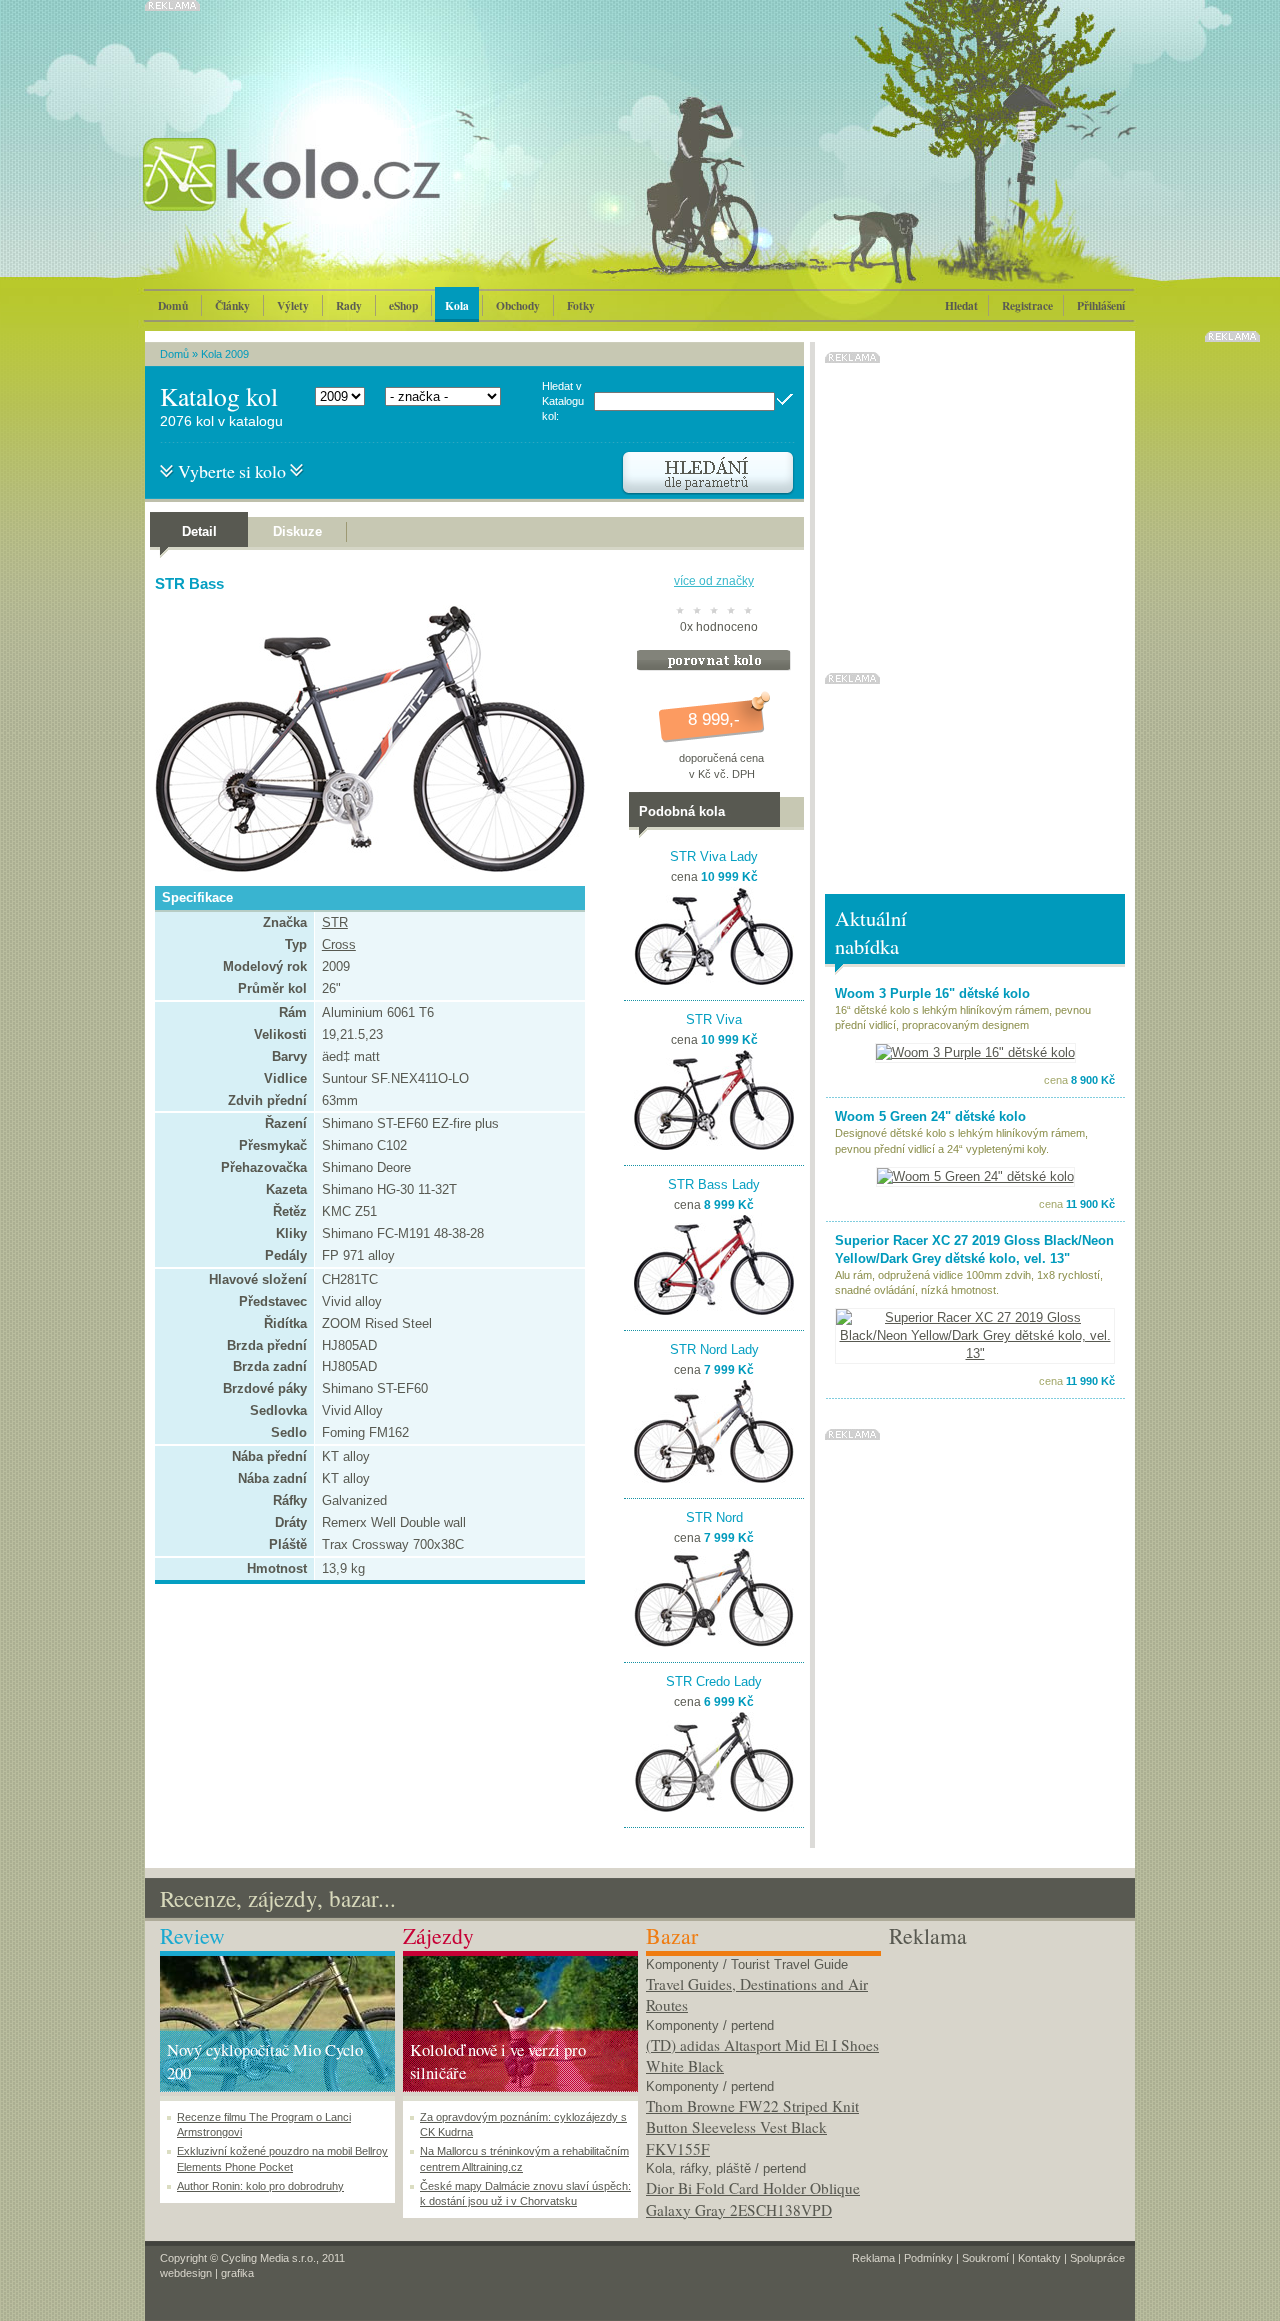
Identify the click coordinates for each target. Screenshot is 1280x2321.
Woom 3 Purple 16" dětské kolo (932, 993)
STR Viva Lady (714, 856)
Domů (173, 305)
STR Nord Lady (714, 1349)
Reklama (873, 2258)
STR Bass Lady (714, 1184)
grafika (237, 2273)
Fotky (581, 305)
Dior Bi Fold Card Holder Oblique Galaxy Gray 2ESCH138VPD (753, 2199)
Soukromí (985, 2258)
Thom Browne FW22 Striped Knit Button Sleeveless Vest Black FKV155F (752, 2127)
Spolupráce (1097, 2258)
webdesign (186, 2273)
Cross (339, 944)
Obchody (518, 305)
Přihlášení (1101, 305)
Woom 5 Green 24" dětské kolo (930, 1116)
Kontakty (1039, 2258)
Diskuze (297, 531)
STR (335, 922)
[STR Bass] (365, 867)
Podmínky (928, 2258)
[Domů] (345, 195)
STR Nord (714, 1517)
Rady (349, 305)
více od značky (714, 581)
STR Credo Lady (714, 1681)
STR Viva (714, 1019)
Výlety (293, 305)
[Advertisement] (1006, 2076)
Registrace (1027, 305)
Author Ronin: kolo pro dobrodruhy (260, 2186)
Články (232, 305)
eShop (403, 305)
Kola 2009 (225, 354)
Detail (199, 531)
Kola (457, 305)
